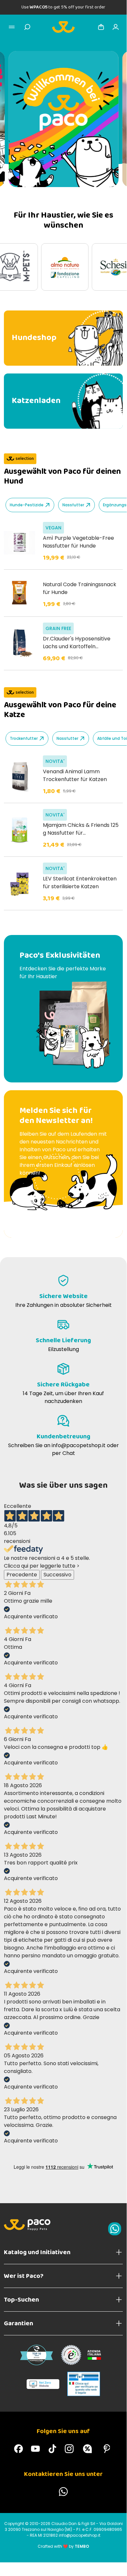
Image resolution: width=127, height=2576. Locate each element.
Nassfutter (73, 505)
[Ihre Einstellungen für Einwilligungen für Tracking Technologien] (115, 2558)
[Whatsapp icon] (115, 2229)
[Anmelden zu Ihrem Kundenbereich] (116, 27)
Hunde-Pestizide (27, 505)
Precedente (22, 1575)
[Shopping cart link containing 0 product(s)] (101, 27)
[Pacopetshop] (19, 2449)
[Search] (27, 27)
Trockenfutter (24, 738)
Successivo (57, 1575)
